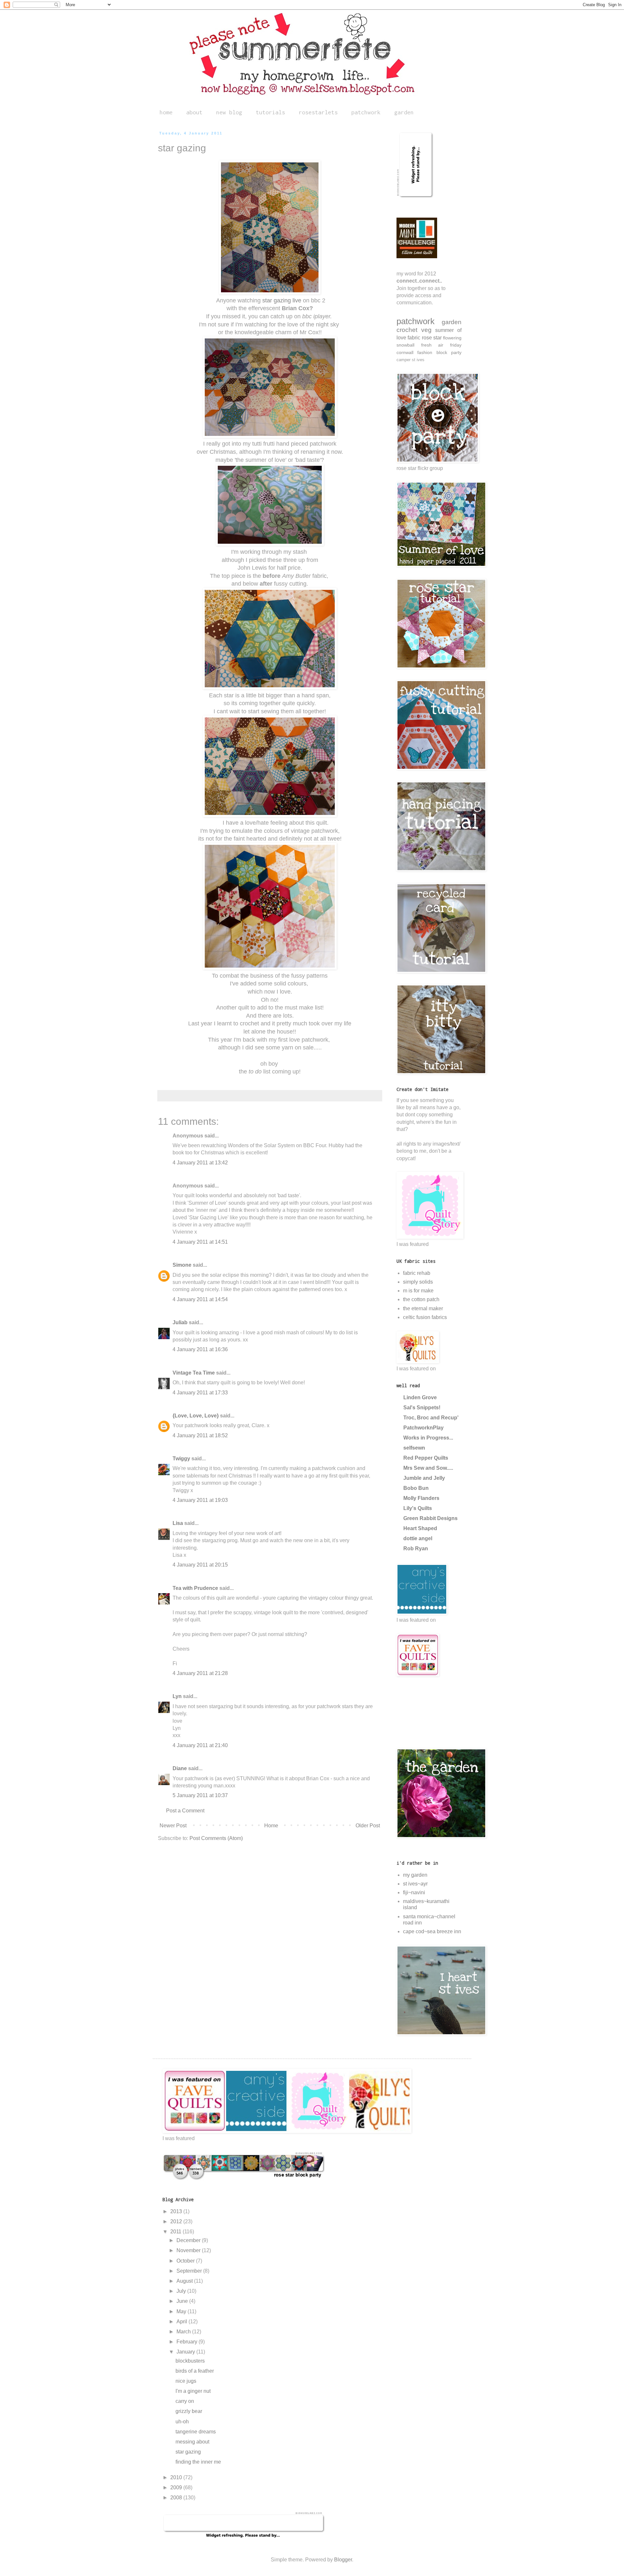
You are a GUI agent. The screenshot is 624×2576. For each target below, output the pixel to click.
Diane (180, 1768)
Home (271, 1826)
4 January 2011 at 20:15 (200, 1565)
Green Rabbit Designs (430, 1518)
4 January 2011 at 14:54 (200, 1299)
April (182, 2322)
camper (403, 360)
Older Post (368, 1826)
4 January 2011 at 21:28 (200, 1673)
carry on (185, 2401)
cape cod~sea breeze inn (432, 1931)
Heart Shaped (420, 1528)
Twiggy (181, 1459)
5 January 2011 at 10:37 (200, 1795)
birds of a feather (195, 2371)
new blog (229, 112)
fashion (425, 352)
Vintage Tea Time (194, 1373)
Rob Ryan (416, 1548)
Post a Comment (185, 1811)
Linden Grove (420, 1397)
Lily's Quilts (418, 1508)
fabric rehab (417, 1273)
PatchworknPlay (423, 1428)
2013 (177, 2211)
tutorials (270, 112)
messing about (192, 2442)
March (184, 2332)
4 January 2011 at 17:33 (200, 1393)
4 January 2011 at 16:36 (200, 1349)
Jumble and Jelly (424, 1478)
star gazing (188, 2452)
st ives (418, 360)
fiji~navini (414, 1892)
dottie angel (418, 1538)
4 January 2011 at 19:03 (200, 1500)
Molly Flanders (421, 1498)
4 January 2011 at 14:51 (200, 1242)
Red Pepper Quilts (426, 1458)
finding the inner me (198, 2462)
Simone (182, 1265)
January (186, 2352)
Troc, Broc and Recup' (431, 1418)
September (190, 2271)
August (185, 2281)
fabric (414, 338)
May (182, 2311)
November (189, 2250)
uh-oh (182, 2422)
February (188, 2342)
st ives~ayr (415, 1884)
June (183, 2301)
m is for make (418, 1291)
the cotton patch (421, 1299)
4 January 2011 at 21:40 (200, 1745)
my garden (415, 1875)
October (186, 2261)
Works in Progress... (428, 1438)
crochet (407, 330)
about (194, 112)
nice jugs (186, 2381)
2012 (177, 2221)
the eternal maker (423, 1308)
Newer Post (173, 1826)
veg (426, 330)
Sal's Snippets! (422, 1408)
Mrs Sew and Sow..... (428, 1468)
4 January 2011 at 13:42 (200, 1163)
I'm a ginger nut (193, 2391)
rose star (432, 338)
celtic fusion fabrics (425, 1317)
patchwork (366, 112)
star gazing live (282, 300)
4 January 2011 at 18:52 (200, 1435)
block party (449, 352)
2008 (177, 2498)
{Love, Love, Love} (196, 1416)
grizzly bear (189, 2411)
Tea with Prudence (195, 1588)
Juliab (180, 1322)
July (182, 2291)
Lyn (177, 1696)
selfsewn (414, 1448)
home (166, 112)
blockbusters (190, 2361)
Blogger (343, 2560)
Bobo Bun (416, 1488)
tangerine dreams (196, 2432)
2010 (177, 2477)
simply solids (418, 1282)
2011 (176, 2232)
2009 (177, 2487)
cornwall (405, 352)
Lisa (178, 1523)
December (189, 2240)
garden (404, 112)
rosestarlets (318, 112)
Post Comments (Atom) (216, 1838)
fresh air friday (441, 345)
